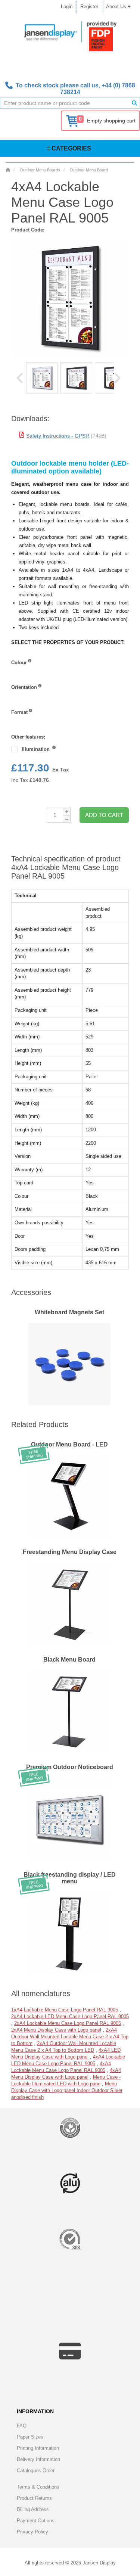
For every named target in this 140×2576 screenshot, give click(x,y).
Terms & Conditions (38, 2487)
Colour (19, 663)
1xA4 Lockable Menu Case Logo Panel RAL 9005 (65, 2010)
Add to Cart (104, 815)
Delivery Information (38, 2459)
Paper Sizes (30, 2437)
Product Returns (34, 2498)
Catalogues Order (36, 2471)
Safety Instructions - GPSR (58, 436)
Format (19, 712)
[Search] (134, 103)
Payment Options (36, 2521)
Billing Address (33, 2509)
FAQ (22, 2426)
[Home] (8, 170)
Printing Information (38, 2448)
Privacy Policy (32, 2532)
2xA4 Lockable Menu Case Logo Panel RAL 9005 (68, 2023)
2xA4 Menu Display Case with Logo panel (56, 2030)
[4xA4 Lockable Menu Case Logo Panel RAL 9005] (42, 378)
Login (67, 7)
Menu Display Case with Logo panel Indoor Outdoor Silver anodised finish (67, 2090)
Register (89, 7)
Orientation (24, 687)
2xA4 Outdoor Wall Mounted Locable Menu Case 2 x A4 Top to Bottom (70, 2037)
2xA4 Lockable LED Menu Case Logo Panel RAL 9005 (70, 2016)
